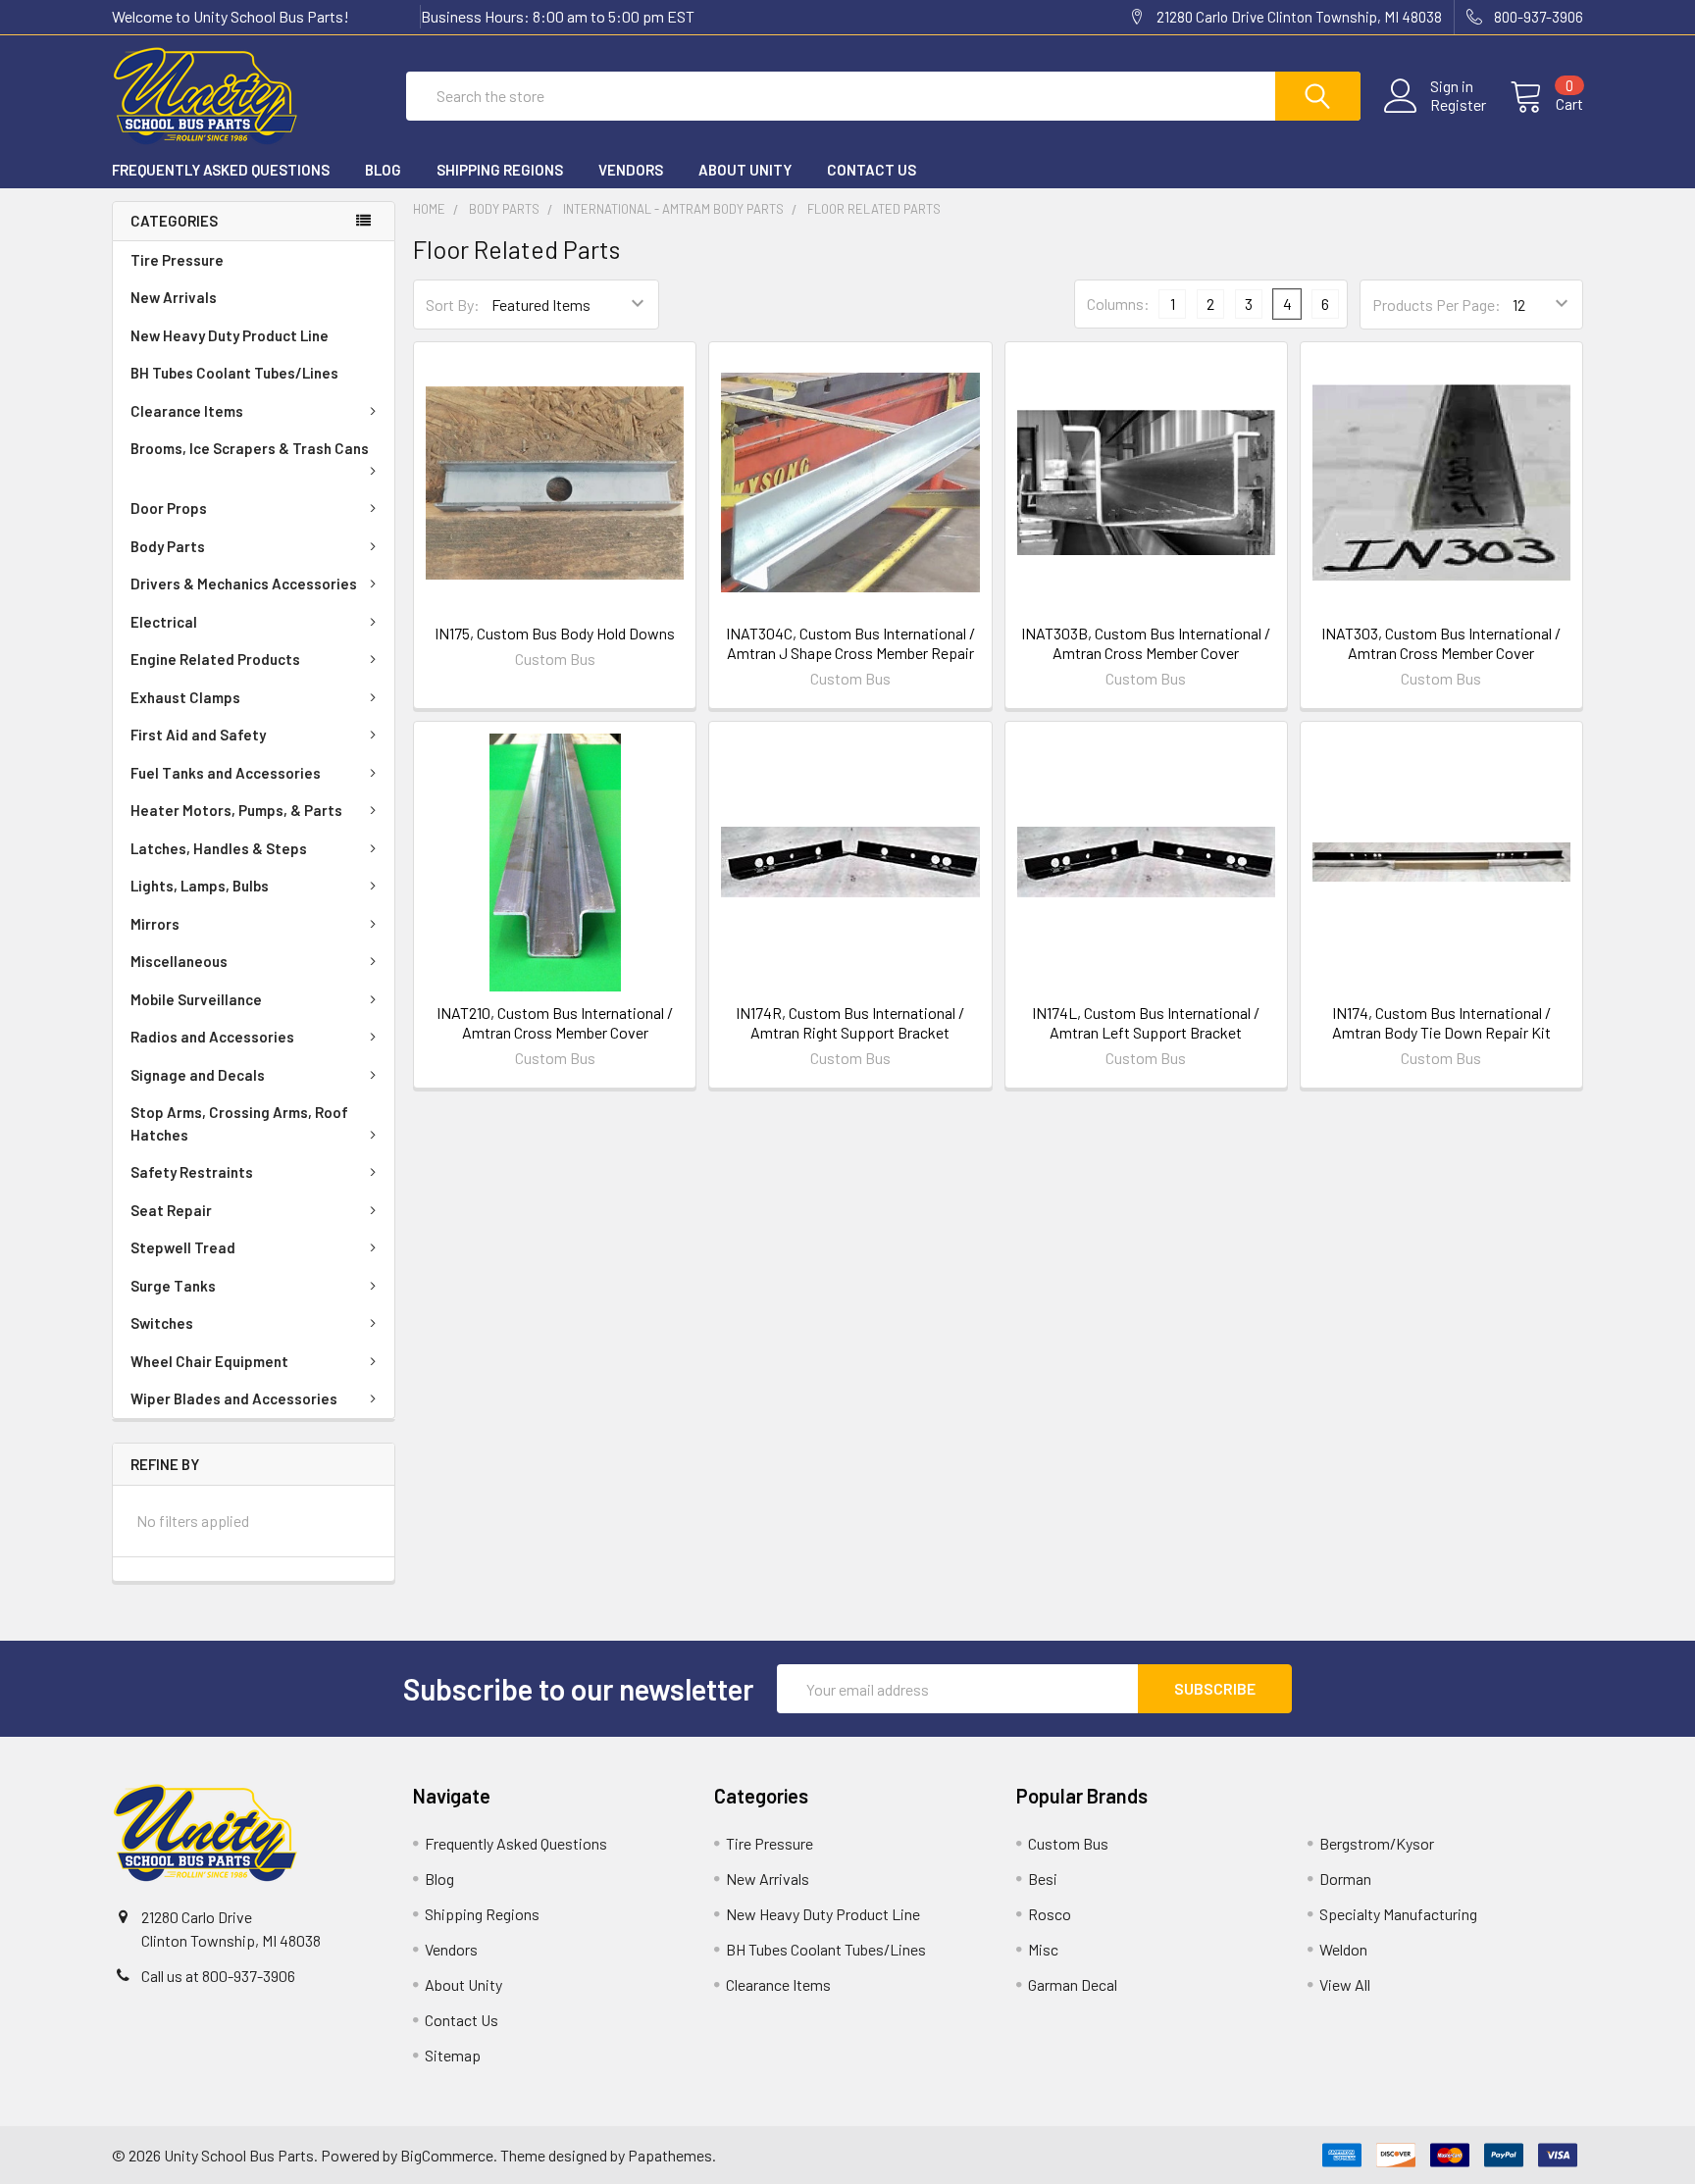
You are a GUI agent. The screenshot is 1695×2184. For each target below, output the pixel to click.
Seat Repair (171, 1210)
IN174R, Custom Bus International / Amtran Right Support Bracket (850, 1022)
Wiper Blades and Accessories (234, 1398)
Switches (162, 1323)
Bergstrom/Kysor (1377, 1843)
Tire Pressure (177, 260)
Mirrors (155, 924)
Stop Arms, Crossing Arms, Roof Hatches (239, 1123)
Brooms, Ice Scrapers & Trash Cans (250, 448)
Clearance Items (187, 411)
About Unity (745, 170)
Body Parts (168, 546)
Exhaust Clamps (185, 697)
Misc (1043, 1949)
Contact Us (872, 170)
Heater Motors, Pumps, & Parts (236, 810)
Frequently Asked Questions (221, 170)
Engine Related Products (215, 659)
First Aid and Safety (198, 735)
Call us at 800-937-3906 (218, 1976)
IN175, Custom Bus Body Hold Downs (555, 633)
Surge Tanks (173, 1286)
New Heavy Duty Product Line (230, 335)
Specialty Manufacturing (1398, 1914)
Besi (1043, 1879)
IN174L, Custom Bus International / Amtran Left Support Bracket (1146, 1022)
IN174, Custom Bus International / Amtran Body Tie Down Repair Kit (1441, 1022)
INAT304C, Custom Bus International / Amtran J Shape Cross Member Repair (850, 643)
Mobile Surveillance (196, 999)
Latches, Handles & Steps (219, 848)
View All (1345, 1984)
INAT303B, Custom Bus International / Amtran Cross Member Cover (1146, 643)
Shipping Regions (500, 170)
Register (1458, 105)
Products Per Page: (1437, 305)
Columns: (1118, 304)
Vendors (631, 170)
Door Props (169, 508)
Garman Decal (1073, 1984)
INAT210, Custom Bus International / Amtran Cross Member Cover (555, 1022)
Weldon (1343, 1949)
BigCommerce (447, 2155)
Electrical (164, 622)
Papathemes (670, 2155)
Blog (383, 170)
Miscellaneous (179, 961)
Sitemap (453, 2055)
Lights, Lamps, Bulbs (200, 886)
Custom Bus (1068, 1843)
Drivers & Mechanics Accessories (244, 584)
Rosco (1050, 1914)
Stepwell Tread (183, 1247)
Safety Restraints (192, 1172)
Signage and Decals (198, 1075)
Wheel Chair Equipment (209, 1361)
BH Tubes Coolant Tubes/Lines (234, 373)
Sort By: (453, 305)
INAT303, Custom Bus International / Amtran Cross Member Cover (1441, 643)
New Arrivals (174, 297)
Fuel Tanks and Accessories (226, 773)
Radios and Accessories (212, 1037)
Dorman (1345, 1879)
